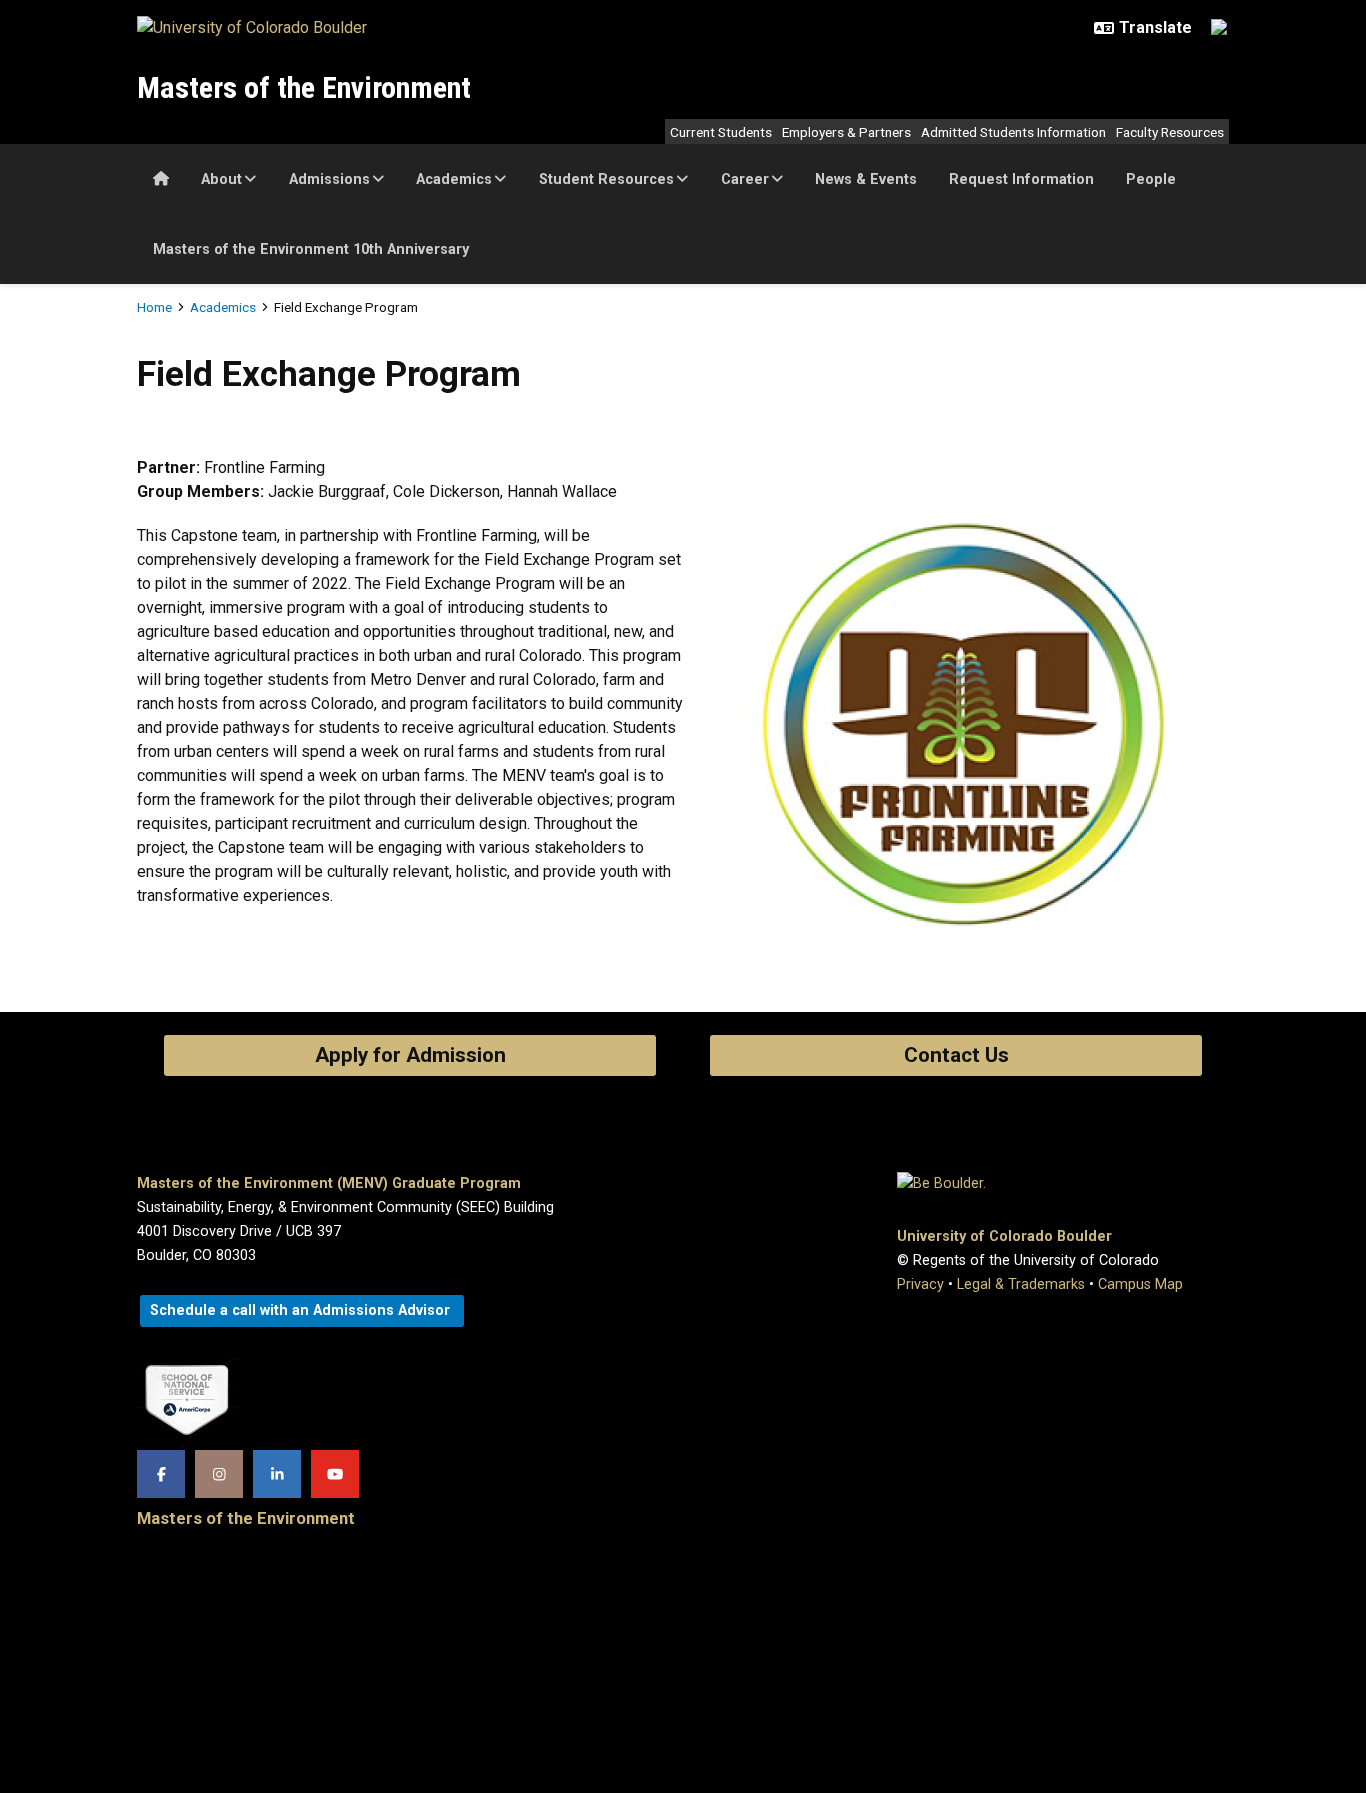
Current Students (721, 132)
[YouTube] (335, 1474)
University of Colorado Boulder (1004, 1236)
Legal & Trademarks (1021, 1284)
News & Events (866, 179)
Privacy (920, 1284)
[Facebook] (161, 1474)
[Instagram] (219, 1474)
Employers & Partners (846, 132)
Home (154, 307)
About (221, 179)
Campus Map (1140, 1284)
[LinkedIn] (277, 1474)
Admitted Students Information (1013, 132)
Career (745, 179)
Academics (454, 179)
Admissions (329, 179)
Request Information (1021, 179)
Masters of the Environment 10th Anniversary (311, 249)
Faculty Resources (1170, 132)
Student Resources (606, 179)
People (1151, 179)
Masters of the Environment (304, 87)
